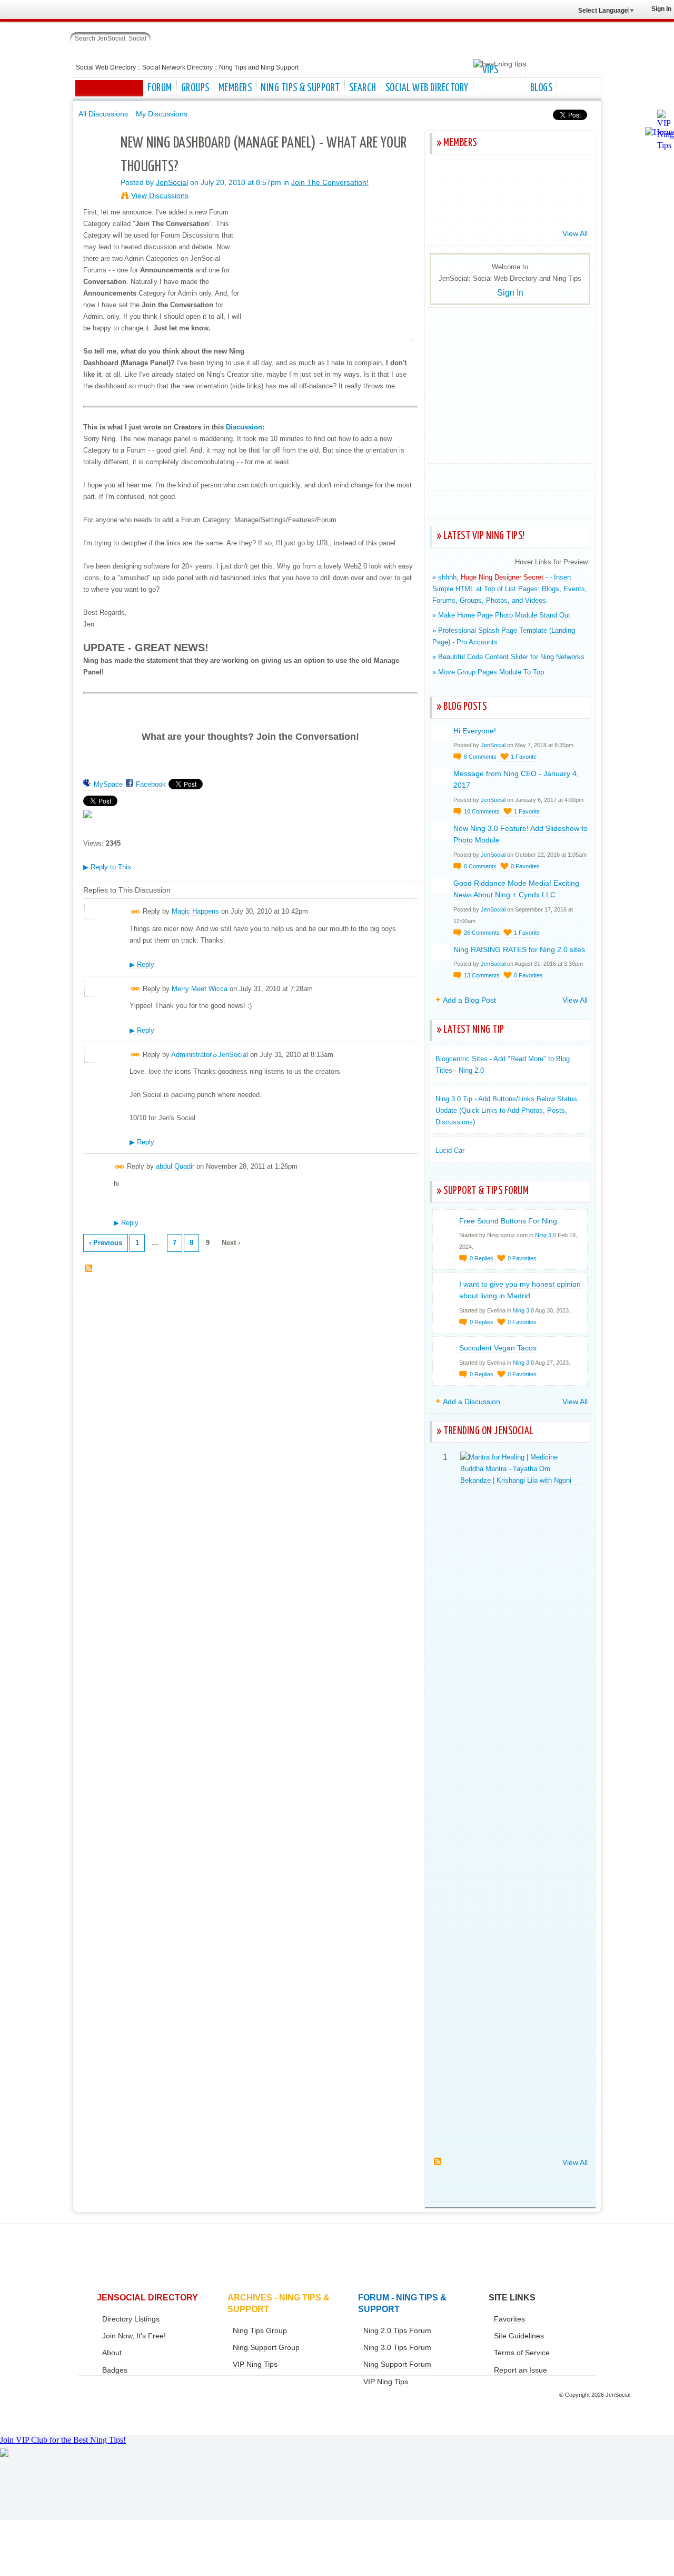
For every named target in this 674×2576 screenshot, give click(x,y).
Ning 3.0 (546, 1235)
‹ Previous (106, 1243)
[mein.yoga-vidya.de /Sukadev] (471, 206)
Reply (142, 964)
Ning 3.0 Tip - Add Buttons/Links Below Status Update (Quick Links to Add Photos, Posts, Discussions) (506, 1110)
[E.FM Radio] (471, 178)
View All (575, 233)
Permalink (136, 912)
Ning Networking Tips (10, 2499)
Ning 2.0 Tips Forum (397, 2330)
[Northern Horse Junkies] (548, 178)
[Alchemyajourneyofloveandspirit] (574, 206)
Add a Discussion (472, 1402)
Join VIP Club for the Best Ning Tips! (63, 2440)
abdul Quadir (175, 1166)
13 (482, 975)
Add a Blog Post (469, 1000)
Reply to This (107, 867)
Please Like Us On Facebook (10, 2484)
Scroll (663, 2552)
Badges (115, 2370)
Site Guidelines (519, 2336)
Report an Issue (521, 2370)
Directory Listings (131, 2319)
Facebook (151, 784)
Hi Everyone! (475, 731)
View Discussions (160, 195)
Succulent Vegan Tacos (498, 1348)
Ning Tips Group (260, 2330)
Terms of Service (522, 2353)
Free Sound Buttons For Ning (508, 1221)
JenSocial (172, 182)
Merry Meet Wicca (200, 989)
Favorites (509, 2319)
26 (482, 933)
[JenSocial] (97, 161)
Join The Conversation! (330, 182)
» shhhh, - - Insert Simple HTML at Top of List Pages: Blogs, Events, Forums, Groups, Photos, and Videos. (510, 589)
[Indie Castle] (445, 206)
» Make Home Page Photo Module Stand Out (501, 615)
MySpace (108, 784)
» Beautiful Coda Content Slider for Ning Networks (508, 657)
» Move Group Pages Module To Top (488, 672)
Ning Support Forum (397, 2364)
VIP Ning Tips (255, 2364)
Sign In (661, 9)
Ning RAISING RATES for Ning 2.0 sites (519, 949)
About (112, 2353)
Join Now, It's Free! (134, 2336)
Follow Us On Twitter (10, 2469)
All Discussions (103, 114)
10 (482, 811)
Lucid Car (450, 1150)
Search (159, 37)
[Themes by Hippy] (497, 178)
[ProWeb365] (574, 178)
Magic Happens (195, 911)
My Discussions (162, 114)
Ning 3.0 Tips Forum (397, 2347)
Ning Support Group (266, 2347)
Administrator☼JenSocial (210, 1055)
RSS (89, 1269)
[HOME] (109, 88)
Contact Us (10, 2514)
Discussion (244, 427)
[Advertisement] (511, 386)
